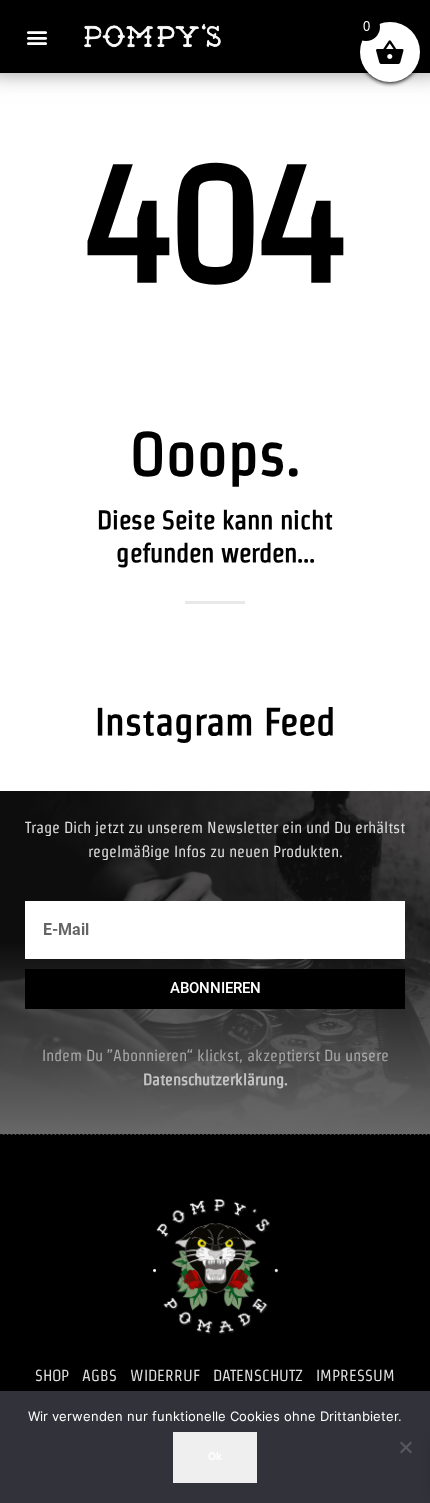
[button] (36, 36)
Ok (215, 1456)
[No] (405, 1447)
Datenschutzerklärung (213, 1079)
